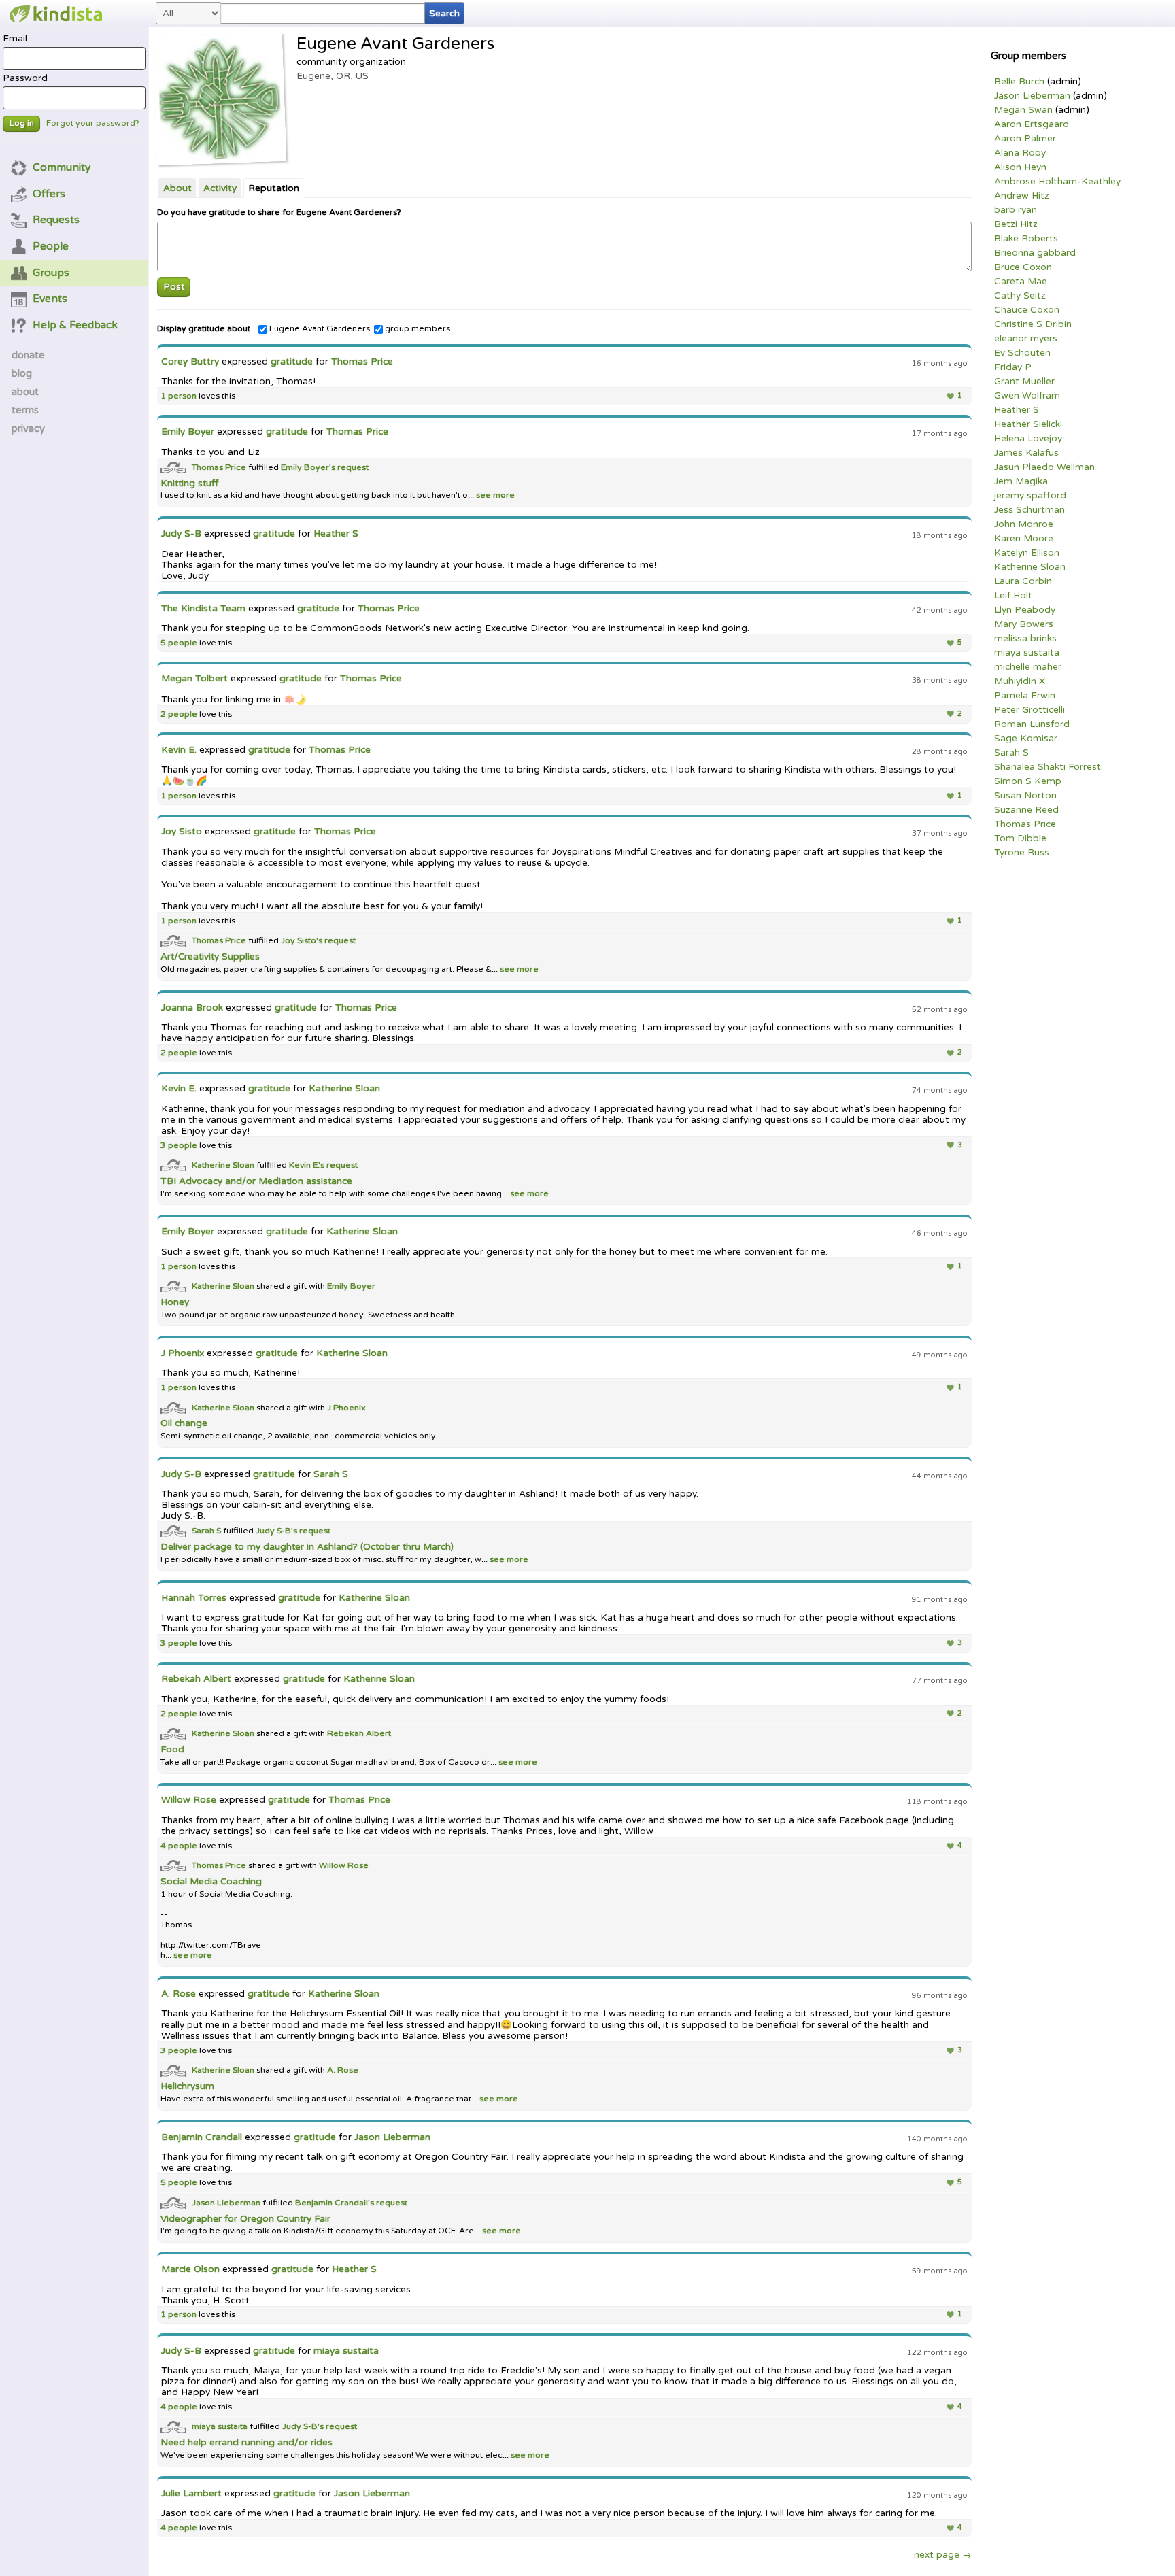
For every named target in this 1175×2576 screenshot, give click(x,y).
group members (418, 329)
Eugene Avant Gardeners (320, 329)
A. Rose (178, 1994)
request (353, 467)
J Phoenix (183, 1353)
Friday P (1013, 367)
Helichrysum (187, 2086)
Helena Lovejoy (1028, 439)
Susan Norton (1025, 796)
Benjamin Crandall (202, 2137)
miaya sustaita (1027, 653)
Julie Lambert (191, 2494)
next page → (943, 2555)
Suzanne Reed (1026, 810)
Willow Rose (189, 1800)
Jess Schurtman (1029, 510)
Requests (56, 220)
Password (25, 78)
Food (172, 1750)
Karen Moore (1024, 539)
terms (25, 410)
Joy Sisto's (303, 941)
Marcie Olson (190, 2269)
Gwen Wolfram (1027, 396)
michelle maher (1028, 667)
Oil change (184, 1423)
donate (28, 355)
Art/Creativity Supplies (210, 957)
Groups (51, 273)
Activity (220, 188)
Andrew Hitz (1022, 196)
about (25, 392)
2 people (179, 714)
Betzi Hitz (1016, 224)
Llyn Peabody (1025, 610)
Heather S (1017, 410)
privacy (28, 428)
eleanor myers (1026, 339)
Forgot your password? (93, 123)
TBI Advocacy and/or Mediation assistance (256, 1181)
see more (494, 495)
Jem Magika (1021, 481)
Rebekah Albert (196, 1679)
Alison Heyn (1020, 167)
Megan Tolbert (194, 679)
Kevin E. (179, 750)
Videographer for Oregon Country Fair (245, 2219)
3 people (179, 1146)
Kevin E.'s (308, 1165)
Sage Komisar (1026, 739)
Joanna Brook (192, 1008)
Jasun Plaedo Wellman (1044, 467)
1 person (178, 396)
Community (62, 167)
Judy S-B (181, 534)
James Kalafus (1026, 453)
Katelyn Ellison (1027, 553)
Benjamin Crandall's (336, 2202)
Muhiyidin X (1020, 681)
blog (22, 373)
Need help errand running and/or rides (246, 2443)
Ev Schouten (1022, 353)
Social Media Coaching (211, 1882)
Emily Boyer (188, 432)
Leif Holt (1013, 596)
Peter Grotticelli (1029, 710)
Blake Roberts (1026, 239)
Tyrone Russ (1022, 853)
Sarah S (1011, 753)
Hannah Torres (194, 1598)
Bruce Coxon (1023, 267)
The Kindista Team (203, 609)
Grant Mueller (1024, 382)
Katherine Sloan (1030, 567)
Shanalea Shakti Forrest (1048, 767)
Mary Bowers (1024, 624)
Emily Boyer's (309, 467)
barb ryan (1016, 210)
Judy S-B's (277, 1531)
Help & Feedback (75, 325)
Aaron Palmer (1025, 139)
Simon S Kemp (1028, 781)
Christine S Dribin (1033, 324)
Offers (49, 194)
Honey (175, 1302)
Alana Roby (1020, 153)
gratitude (292, 362)
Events (50, 299)
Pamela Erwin (1025, 696)
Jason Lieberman (1032, 96)
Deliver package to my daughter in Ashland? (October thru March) (307, 1547)
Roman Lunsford (1032, 724)
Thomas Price (1025, 824)
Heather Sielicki (1028, 424)
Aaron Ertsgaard (1032, 124)
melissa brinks (1025, 639)
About (177, 188)
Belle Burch (1019, 82)
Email (15, 39)
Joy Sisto (182, 832)
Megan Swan (1023, 110)
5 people (179, 643)
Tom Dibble (1020, 838)
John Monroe (1024, 524)
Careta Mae (1021, 282)
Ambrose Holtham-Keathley (1057, 182)
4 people (179, 1846)
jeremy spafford (1030, 496)
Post (174, 287)
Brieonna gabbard (1035, 253)
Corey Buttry (190, 362)
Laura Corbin (1023, 581)
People (51, 246)
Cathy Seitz (1020, 296)
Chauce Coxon (1027, 310)
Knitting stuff (189, 484)
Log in (22, 123)
